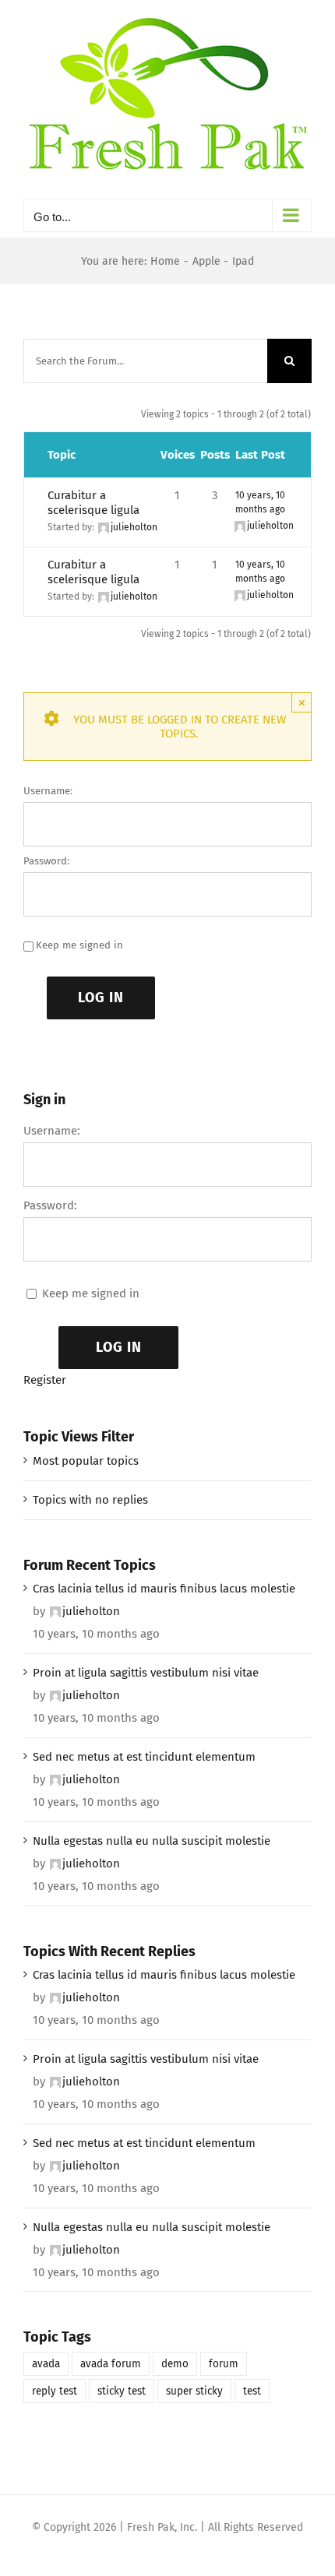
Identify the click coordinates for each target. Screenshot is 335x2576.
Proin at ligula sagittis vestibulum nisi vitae (146, 1673)
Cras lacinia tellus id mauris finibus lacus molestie (164, 1589)
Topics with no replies (90, 1500)
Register (45, 1380)
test (252, 2391)
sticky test (122, 2391)
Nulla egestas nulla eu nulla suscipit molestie (152, 1841)
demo (175, 2364)
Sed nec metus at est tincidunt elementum (144, 1757)
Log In (101, 998)
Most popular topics (86, 1461)
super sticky (194, 2391)
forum (224, 2364)
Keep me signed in (79, 945)
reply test (55, 2391)
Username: (48, 791)
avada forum (111, 2364)
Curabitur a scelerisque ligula (93, 503)
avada (46, 2364)
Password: (46, 861)
